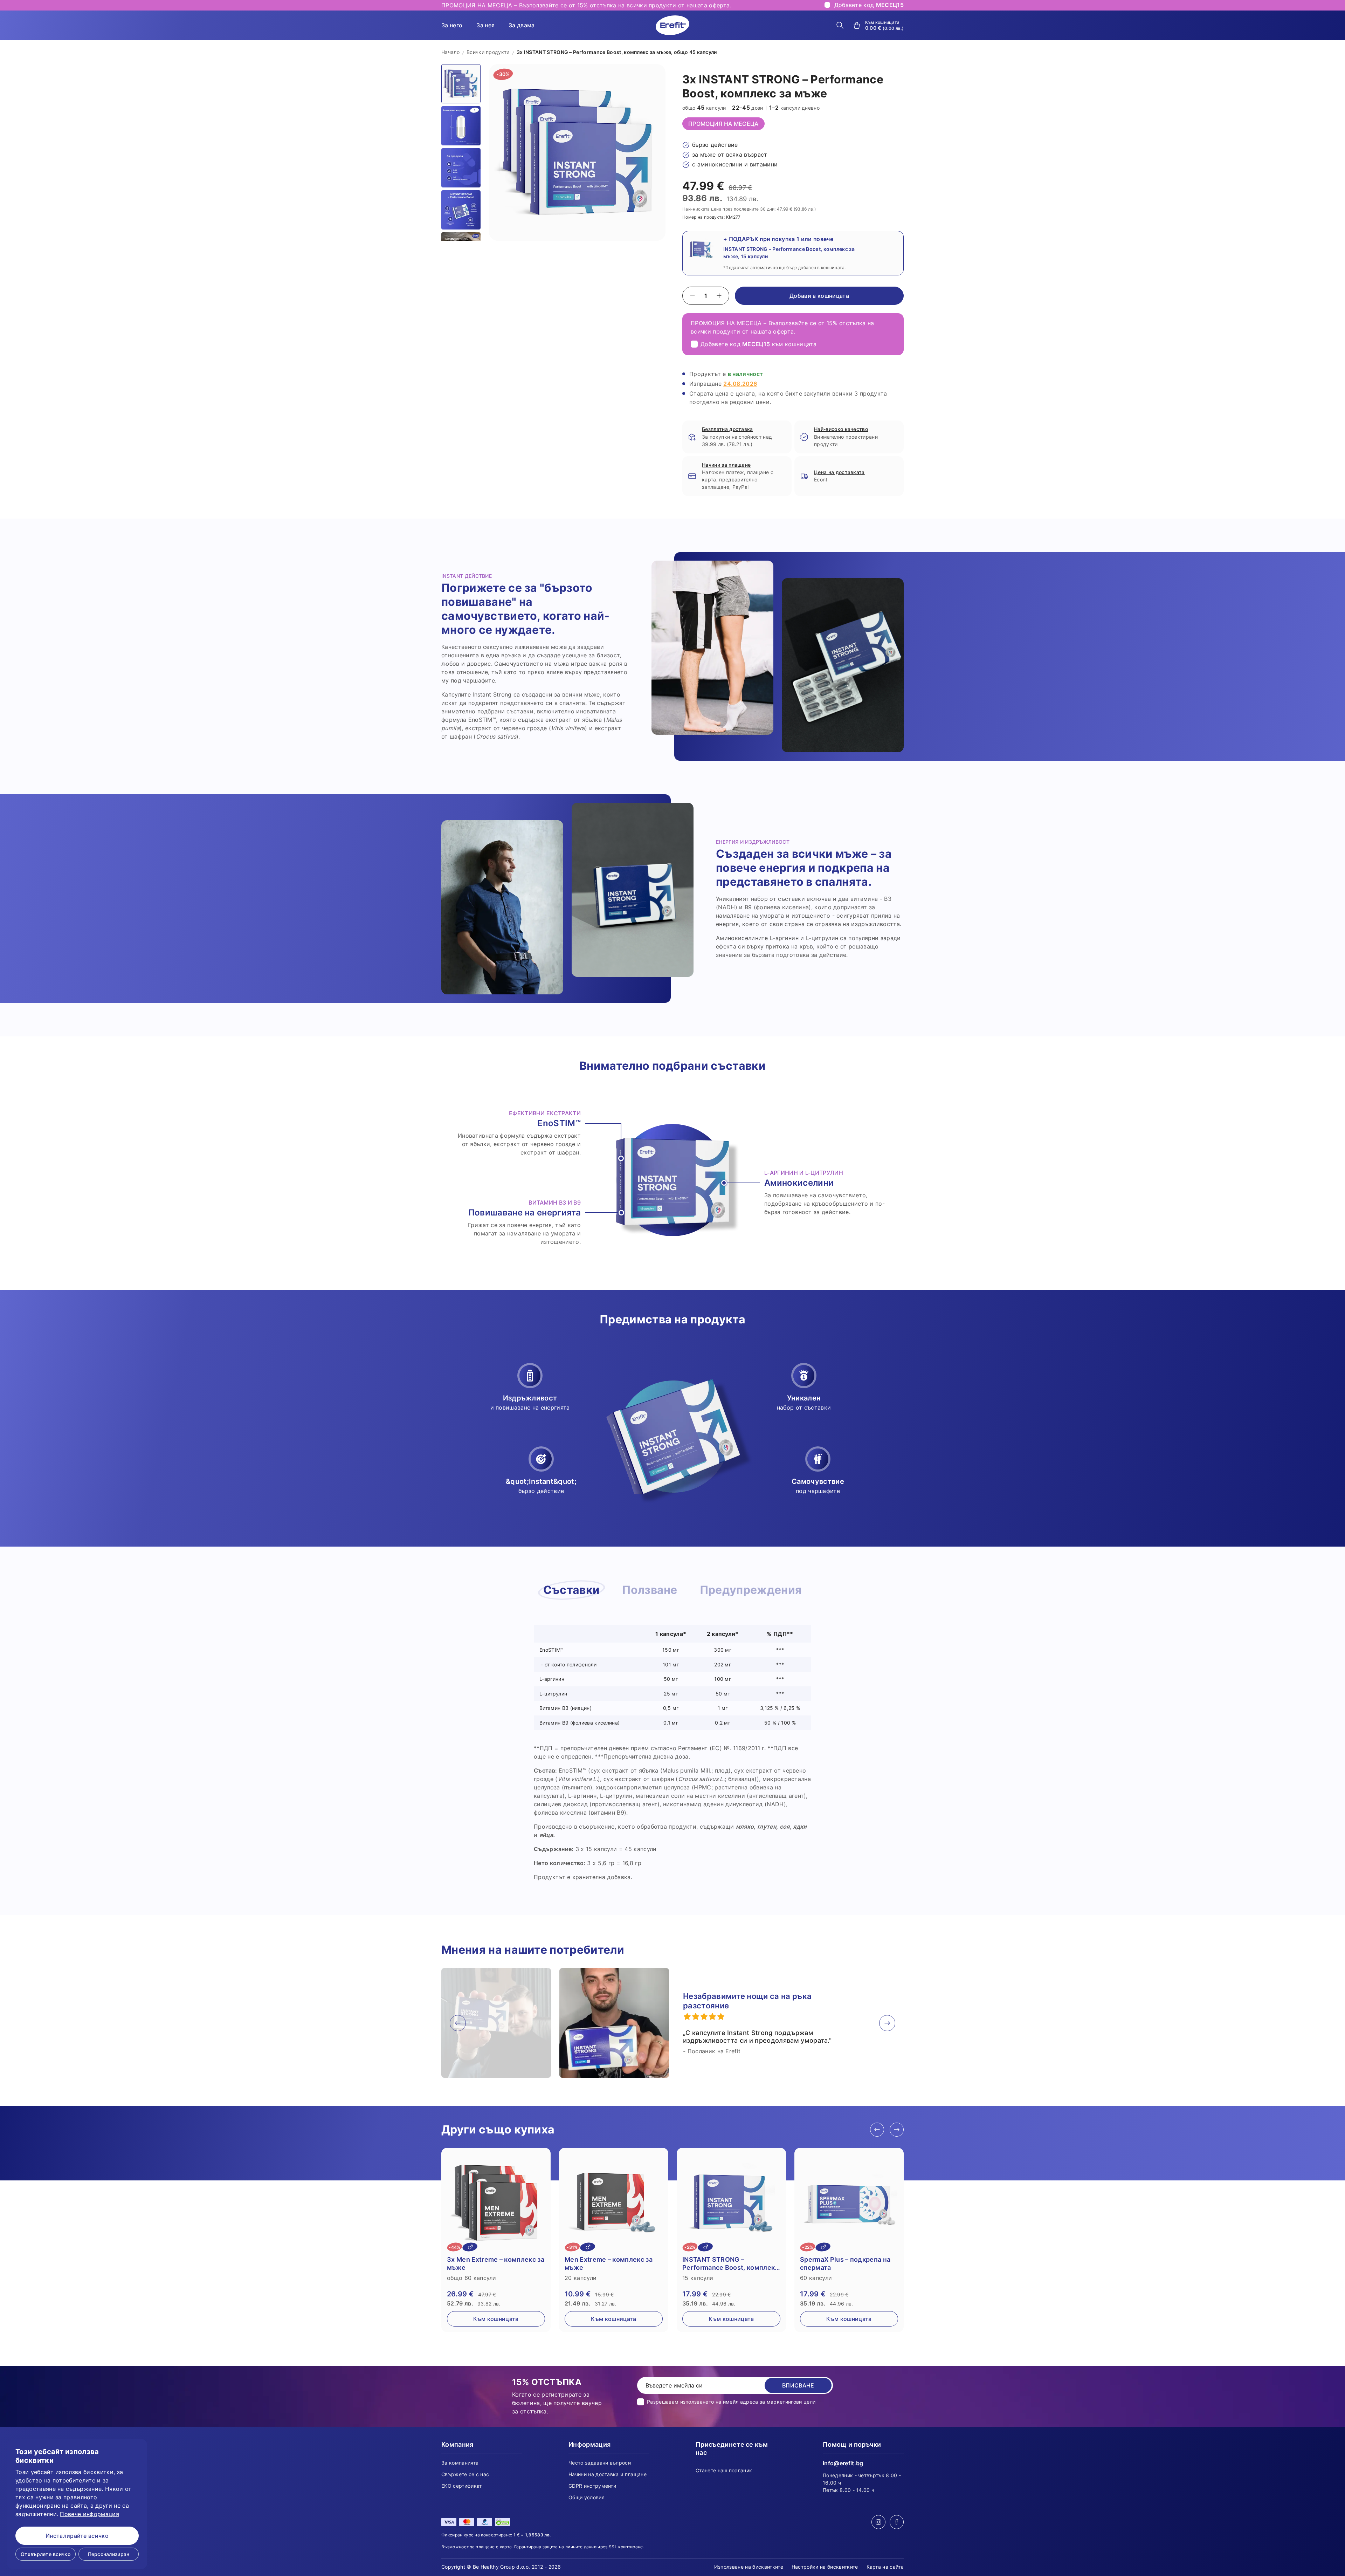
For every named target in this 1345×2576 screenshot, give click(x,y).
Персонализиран (109, 2554)
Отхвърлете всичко (46, 2554)
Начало (450, 52)
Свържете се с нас (465, 2474)
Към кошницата (496, 2319)
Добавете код (869, 5)
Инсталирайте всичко (77, 2536)
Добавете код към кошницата (758, 344)
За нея (485, 25)
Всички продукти (488, 52)
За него (452, 25)
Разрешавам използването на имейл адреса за (731, 2402)
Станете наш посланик (724, 2470)
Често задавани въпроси (600, 2463)
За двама (522, 25)
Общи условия (587, 2497)
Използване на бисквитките (749, 2567)
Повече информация (89, 2514)
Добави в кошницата (819, 296)
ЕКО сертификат (461, 2486)
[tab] (572, 1590)
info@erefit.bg (843, 2463)
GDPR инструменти (592, 2486)
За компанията (460, 2463)
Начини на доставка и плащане (608, 2474)
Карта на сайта (885, 2567)
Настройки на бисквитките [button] (825, 2567)
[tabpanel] (672, 1753)
